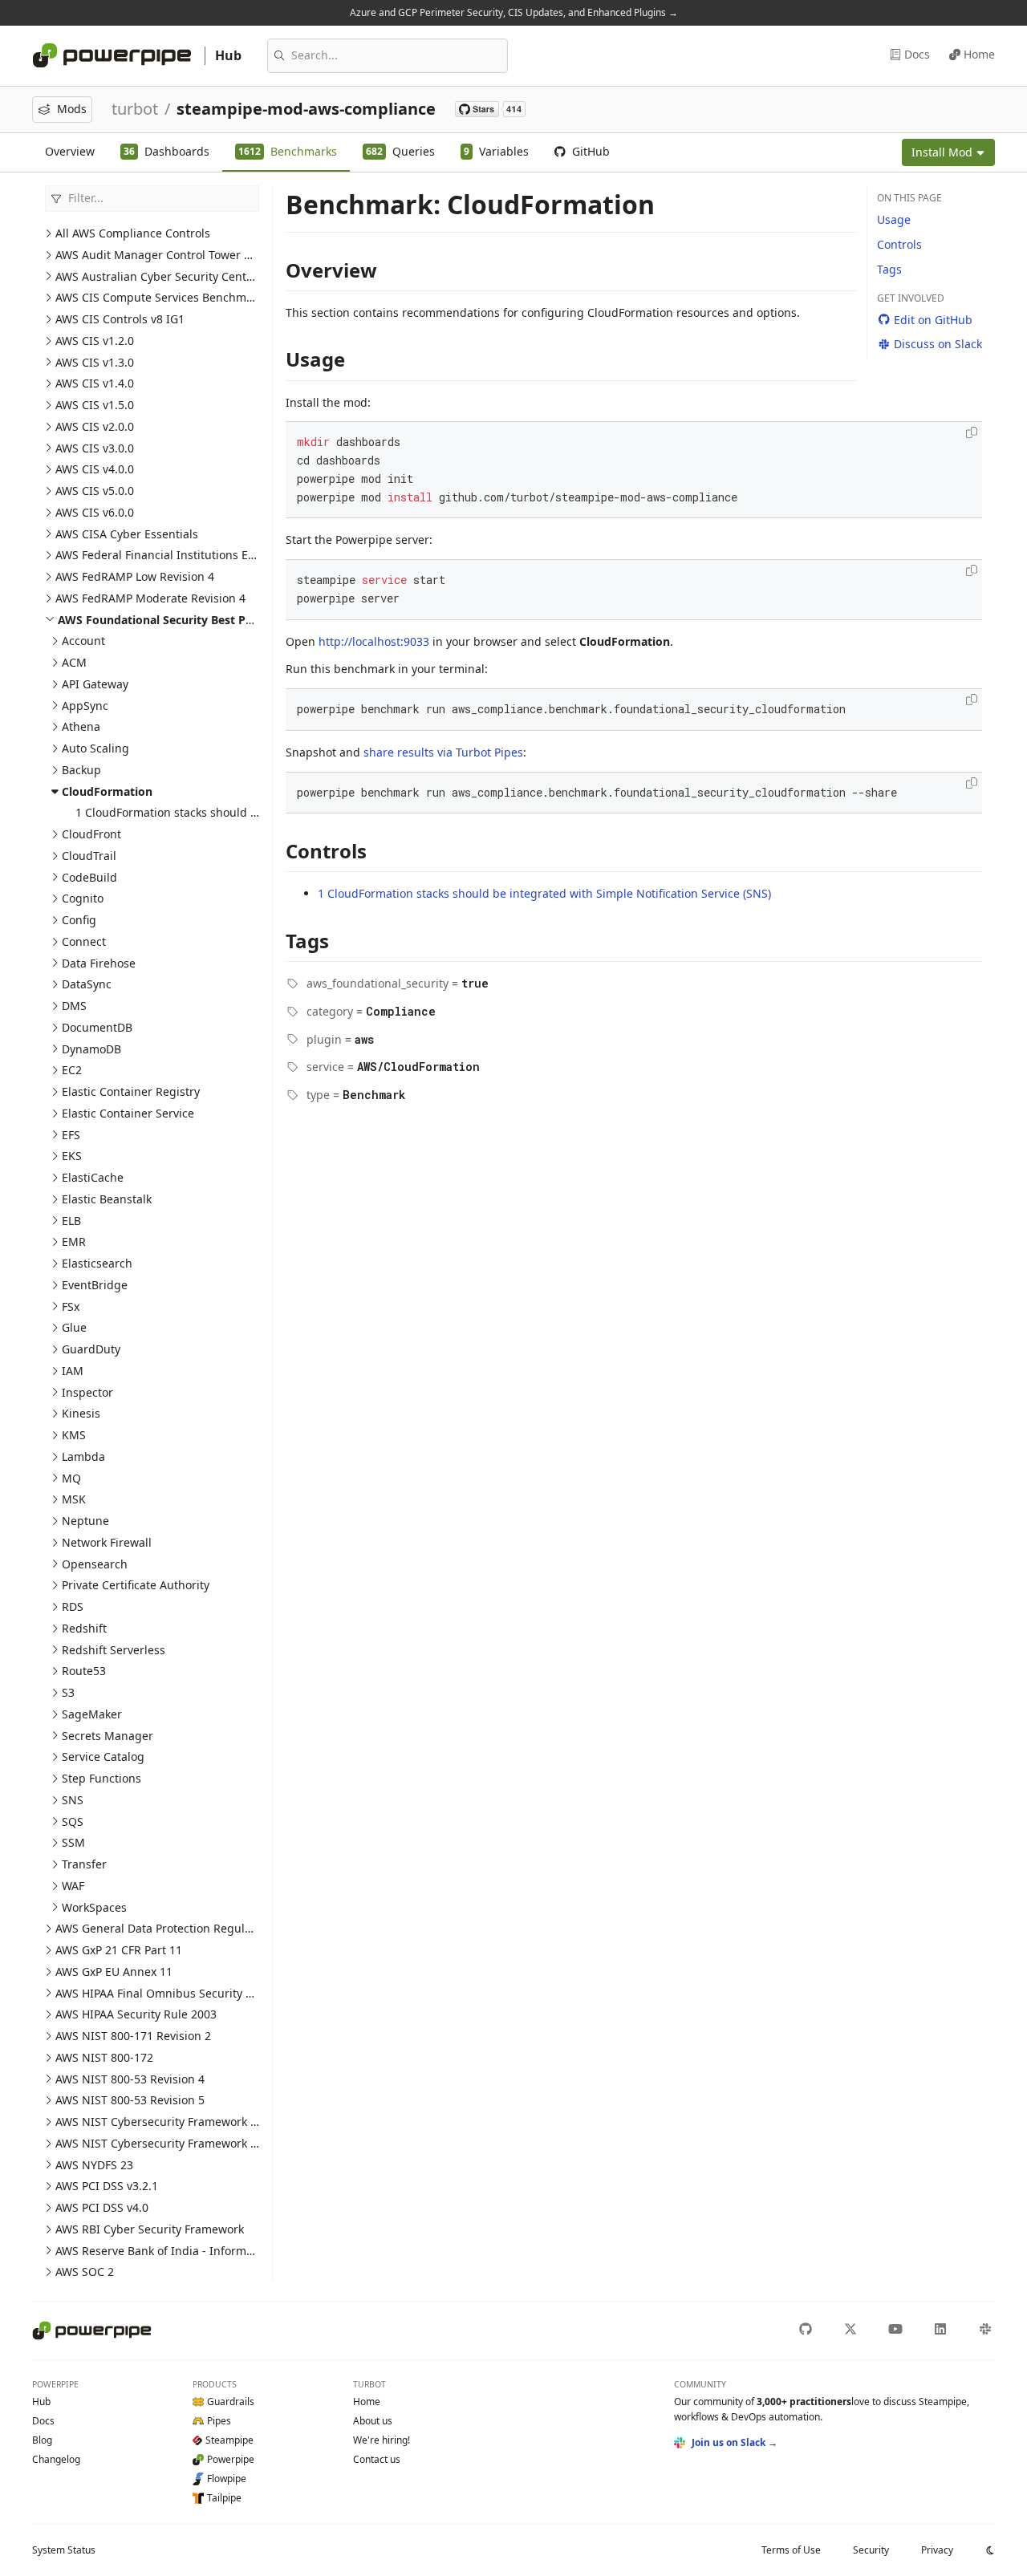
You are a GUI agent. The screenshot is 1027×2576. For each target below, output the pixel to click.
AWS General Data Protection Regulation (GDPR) (183, 1928)
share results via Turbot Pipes (443, 752)
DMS (74, 1006)
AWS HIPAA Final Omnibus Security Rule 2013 (177, 1993)
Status (64, 2550)
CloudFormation (107, 791)
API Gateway (95, 684)
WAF (73, 1886)
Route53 (84, 1671)
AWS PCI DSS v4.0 (102, 2207)
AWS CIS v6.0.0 (95, 512)
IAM (73, 1371)
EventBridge (95, 1285)
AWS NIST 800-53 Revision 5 (130, 2100)
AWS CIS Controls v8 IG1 (120, 319)
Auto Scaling (95, 748)
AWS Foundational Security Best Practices (173, 620)
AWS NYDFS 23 (94, 2165)
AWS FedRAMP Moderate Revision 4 (150, 598)
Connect (84, 941)
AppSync (85, 706)
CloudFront (91, 834)
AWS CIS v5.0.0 (95, 491)
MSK (74, 1499)
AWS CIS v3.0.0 (95, 448)
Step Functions (101, 1778)
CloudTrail (89, 856)
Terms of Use (791, 2550)
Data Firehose (99, 963)
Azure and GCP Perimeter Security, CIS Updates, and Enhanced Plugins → (514, 12)
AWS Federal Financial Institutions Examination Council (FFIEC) (223, 555)
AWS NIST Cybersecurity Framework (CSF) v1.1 (178, 2122)
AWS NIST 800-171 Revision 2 (133, 2036)
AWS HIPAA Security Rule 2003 (136, 2014)
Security (871, 2550)
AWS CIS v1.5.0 (95, 405)
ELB (71, 1221)
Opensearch (95, 1564)
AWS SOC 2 (85, 2272)
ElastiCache (93, 1177)
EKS (72, 1156)
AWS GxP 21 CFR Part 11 (119, 1950)
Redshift (84, 1628)
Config (79, 920)
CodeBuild (89, 877)
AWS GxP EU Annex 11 (114, 1972)
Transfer (84, 1864)
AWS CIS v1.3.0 (95, 362)
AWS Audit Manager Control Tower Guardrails (178, 255)
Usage (894, 219)
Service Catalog (103, 1757)
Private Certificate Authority (136, 1585)
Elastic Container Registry (131, 1091)
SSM (73, 1842)
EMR (74, 1241)
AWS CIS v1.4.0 (95, 383)
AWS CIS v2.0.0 (95, 426)
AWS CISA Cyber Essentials (127, 534)
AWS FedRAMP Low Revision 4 (135, 576)
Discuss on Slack (938, 344)
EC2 (72, 1070)
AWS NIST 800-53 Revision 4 (130, 2079)
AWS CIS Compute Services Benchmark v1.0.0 (177, 297)
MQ (71, 1478)
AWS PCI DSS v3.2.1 (107, 2186)
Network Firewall (107, 1542)
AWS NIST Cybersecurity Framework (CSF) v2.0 (178, 2143)
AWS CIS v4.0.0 (95, 469)
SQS (73, 1821)
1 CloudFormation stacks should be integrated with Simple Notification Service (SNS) (544, 893)
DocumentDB (97, 1027)
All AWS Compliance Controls (133, 233)
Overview (70, 151)
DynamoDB (91, 1049)
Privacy (937, 2550)
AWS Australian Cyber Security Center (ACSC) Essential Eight (217, 276)
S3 (68, 1692)
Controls (899, 244)
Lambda (83, 1456)
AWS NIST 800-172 (104, 2057)
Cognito (83, 898)
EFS (71, 1135)
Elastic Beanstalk (107, 1199)
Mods (72, 109)
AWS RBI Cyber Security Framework (150, 2229)
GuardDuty (91, 1349)
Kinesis (81, 1413)
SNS (73, 1800)
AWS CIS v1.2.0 (95, 341)
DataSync (87, 984)
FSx (71, 1306)
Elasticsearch (97, 1263)
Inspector (87, 1392)
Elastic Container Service (128, 1113)
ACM (74, 662)
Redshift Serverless (114, 1650)
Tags (889, 269)
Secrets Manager (108, 1736)
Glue (74, 1327)
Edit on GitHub (933, 320)
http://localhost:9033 (374, 641)
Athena (81, 726)
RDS (73, 1606)
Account (83, 641)
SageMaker (92, 1714)
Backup (81, 770)
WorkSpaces (94, 1907)
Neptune (85, 1521)
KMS (74, 1435)
